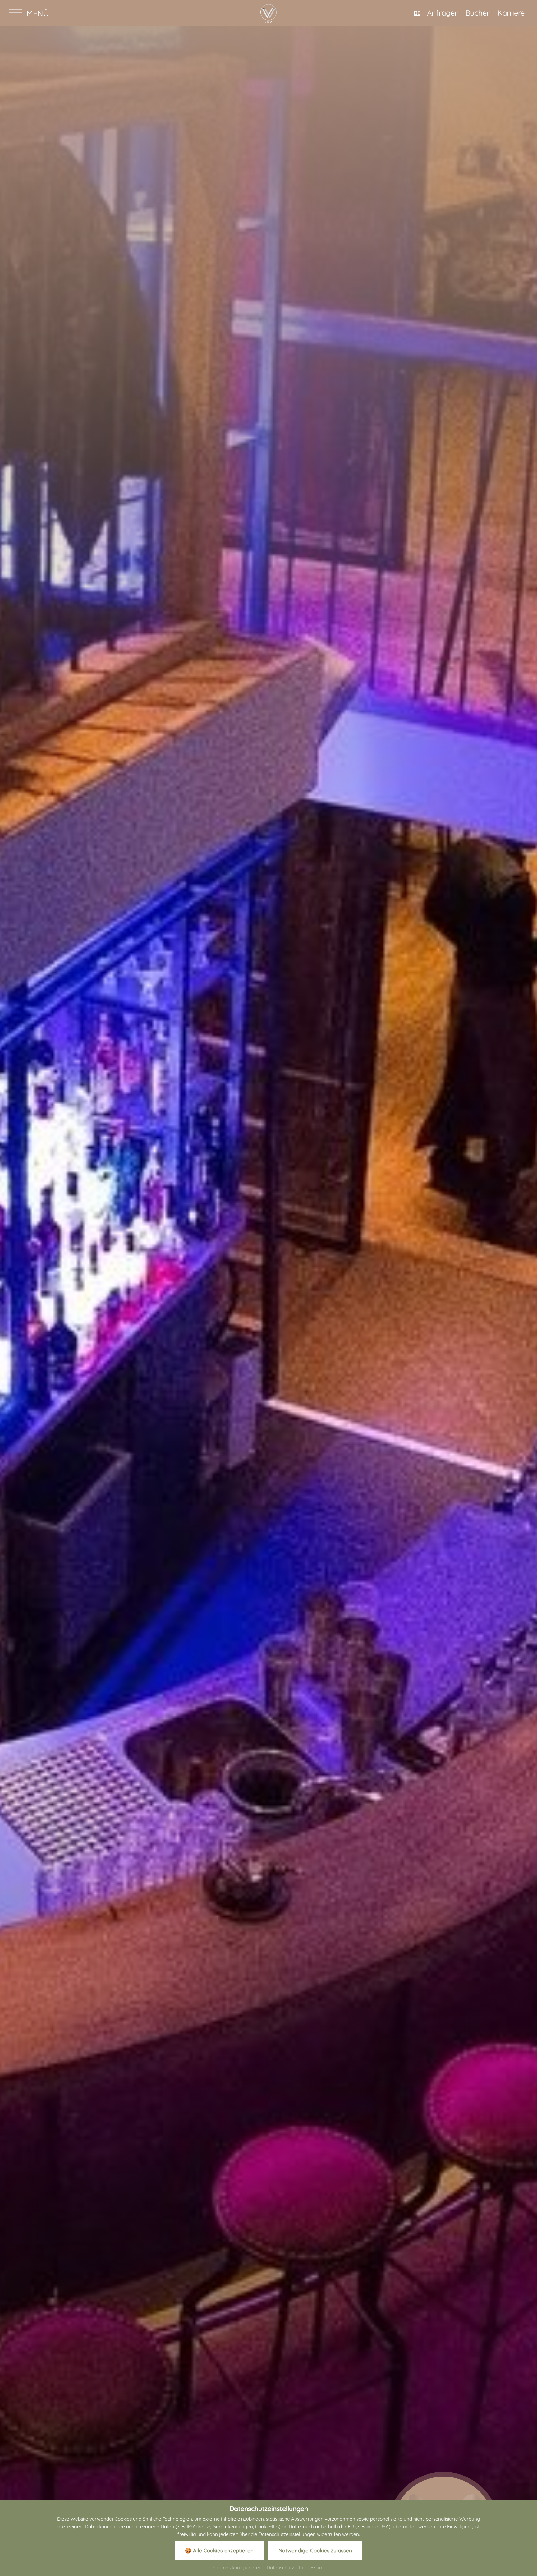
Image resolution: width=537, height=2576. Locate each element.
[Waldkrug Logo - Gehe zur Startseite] (268, 13)
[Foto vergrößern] (268, 1294)
